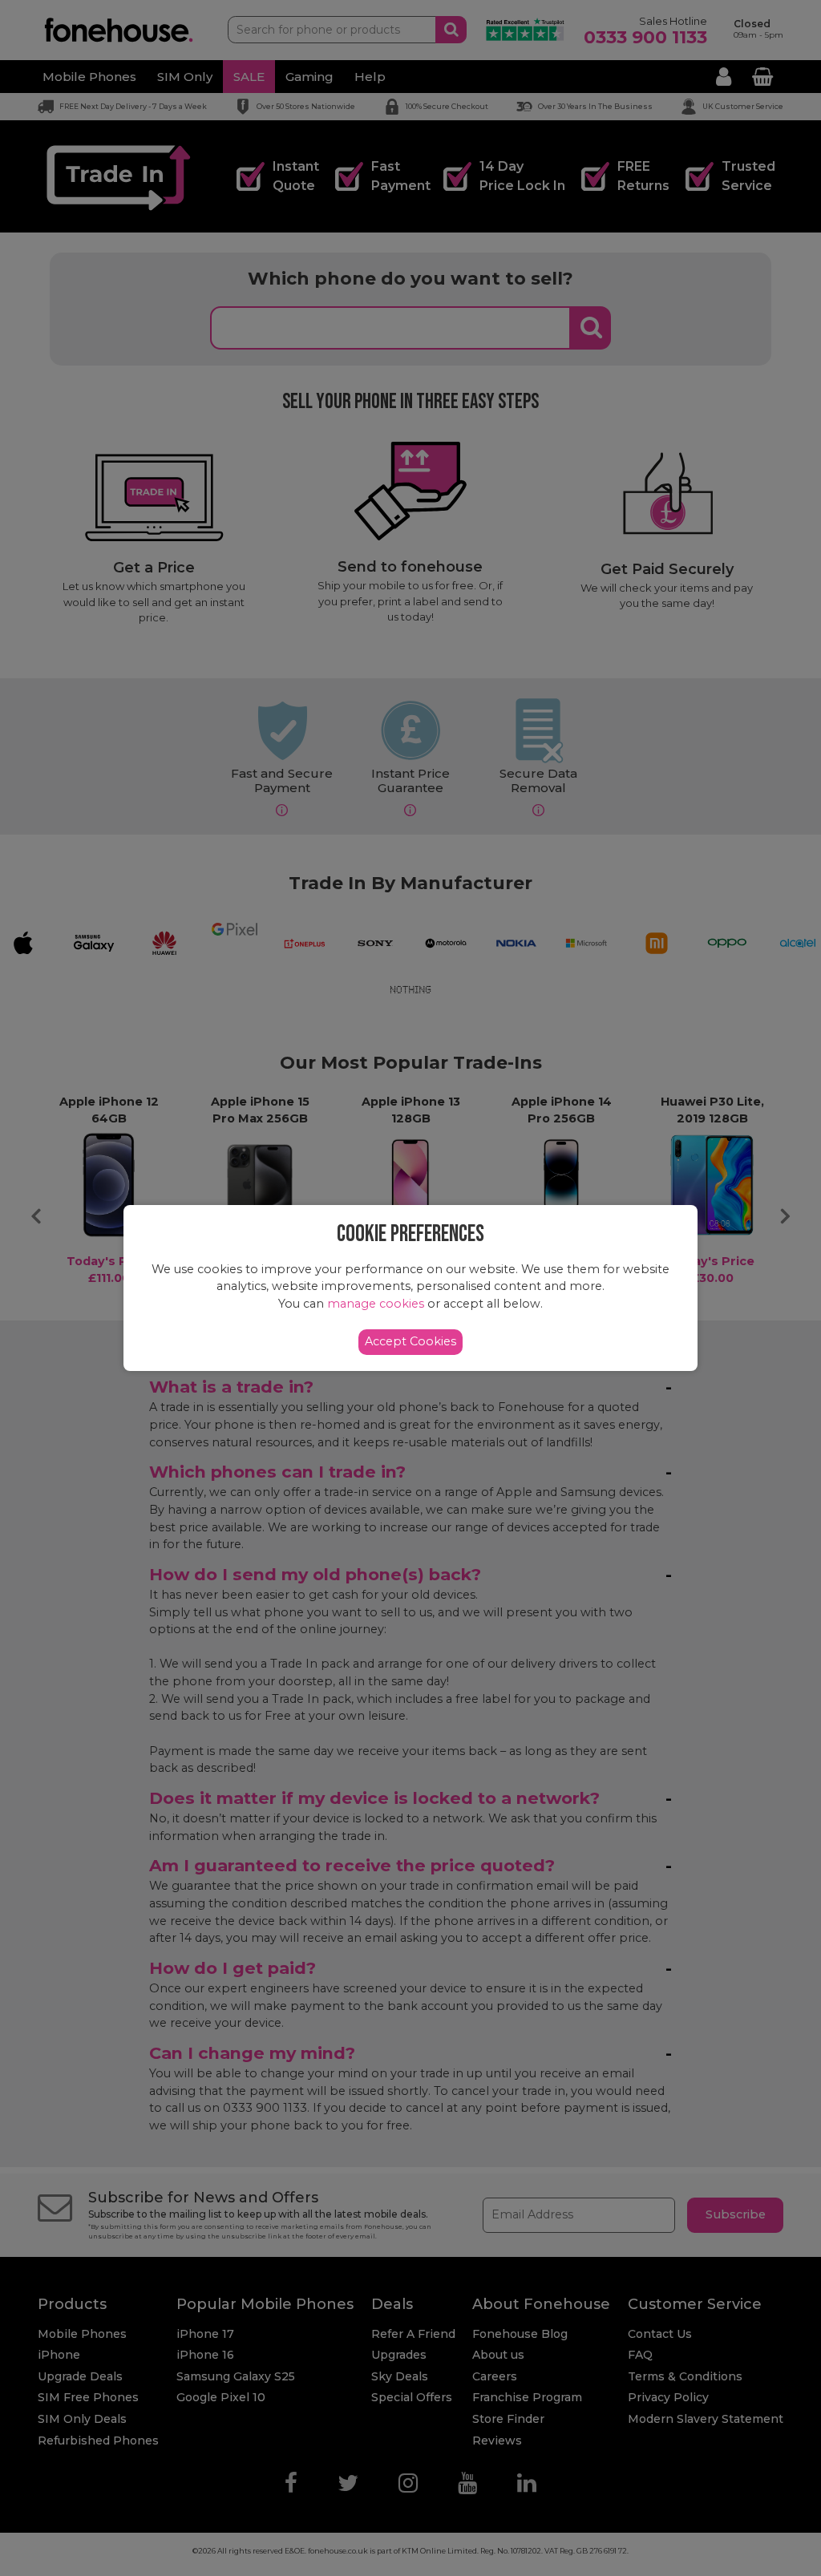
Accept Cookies (410, 1341)
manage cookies (376, 1304)
